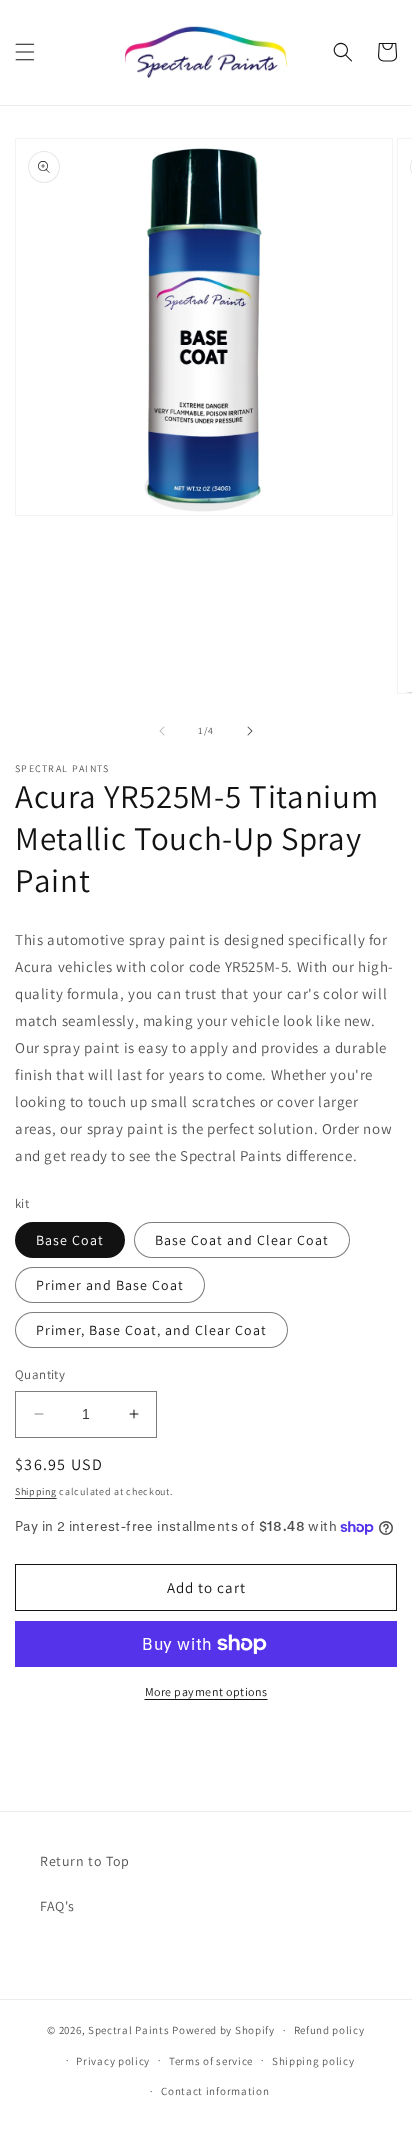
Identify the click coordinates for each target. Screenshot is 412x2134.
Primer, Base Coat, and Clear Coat (151, 1330)
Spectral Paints (129, 2030)
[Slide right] (250, 731)
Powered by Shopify (223, 2030)
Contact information (215, 2091)
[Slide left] (162, 731)
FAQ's (57, 1906)
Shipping (36, 1491)
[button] (25, 52)
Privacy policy (113, 2061)
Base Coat (70, 1240)
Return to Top (85, 1861)
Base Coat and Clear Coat (242, 1240)
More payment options (206, 1691)
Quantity (40, 1374)
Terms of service (211, 2061)
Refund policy (329, 2030)
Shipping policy (313, 2061)
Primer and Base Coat (110, 1285)
